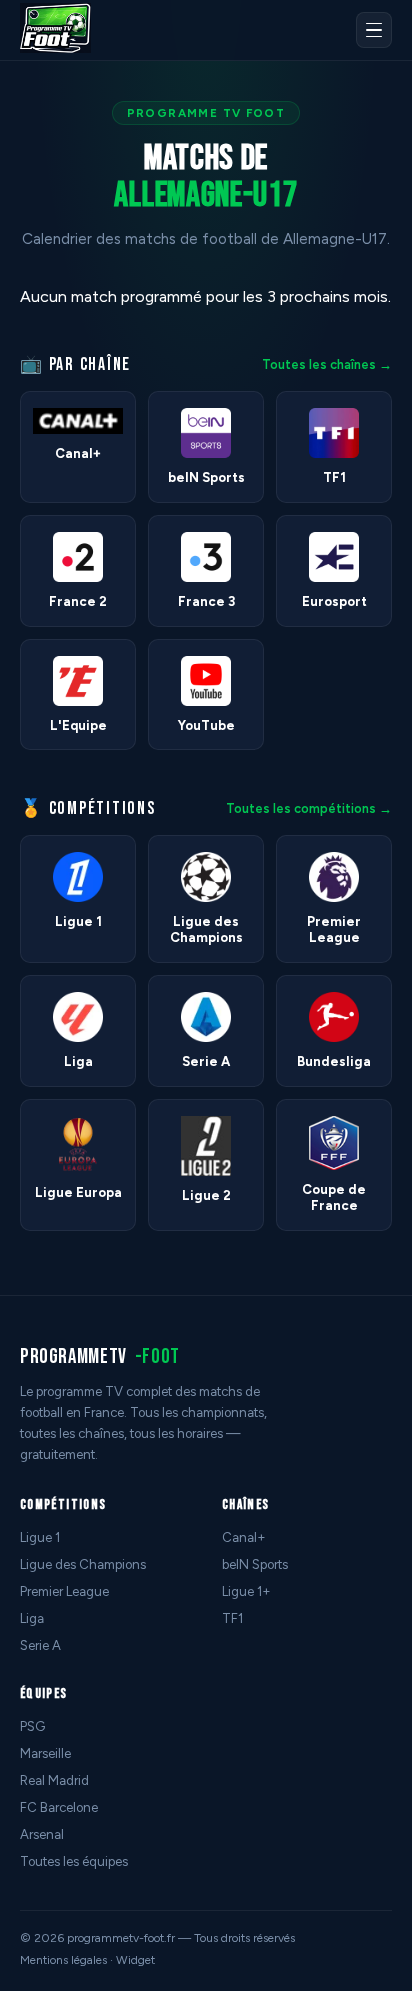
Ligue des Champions (83, 1564)
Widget (135, 1960)
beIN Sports (255, 1564)
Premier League (64, 1591)
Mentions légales (63, 1960)
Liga (32, 1618)
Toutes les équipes (74, 1861)
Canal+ (244, 1537)
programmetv (100, 1356)
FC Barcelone (59, 1807)
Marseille (45, 1753)
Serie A (40, 1645)
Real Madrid (54, 1780)
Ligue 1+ (246, 1591)
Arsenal (42, 1834)
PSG (32, 1726)
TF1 (232, 1618)
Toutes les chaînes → (327, 364)
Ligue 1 (40, 1537)
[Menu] (374, 30)
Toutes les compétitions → (309, 808)
